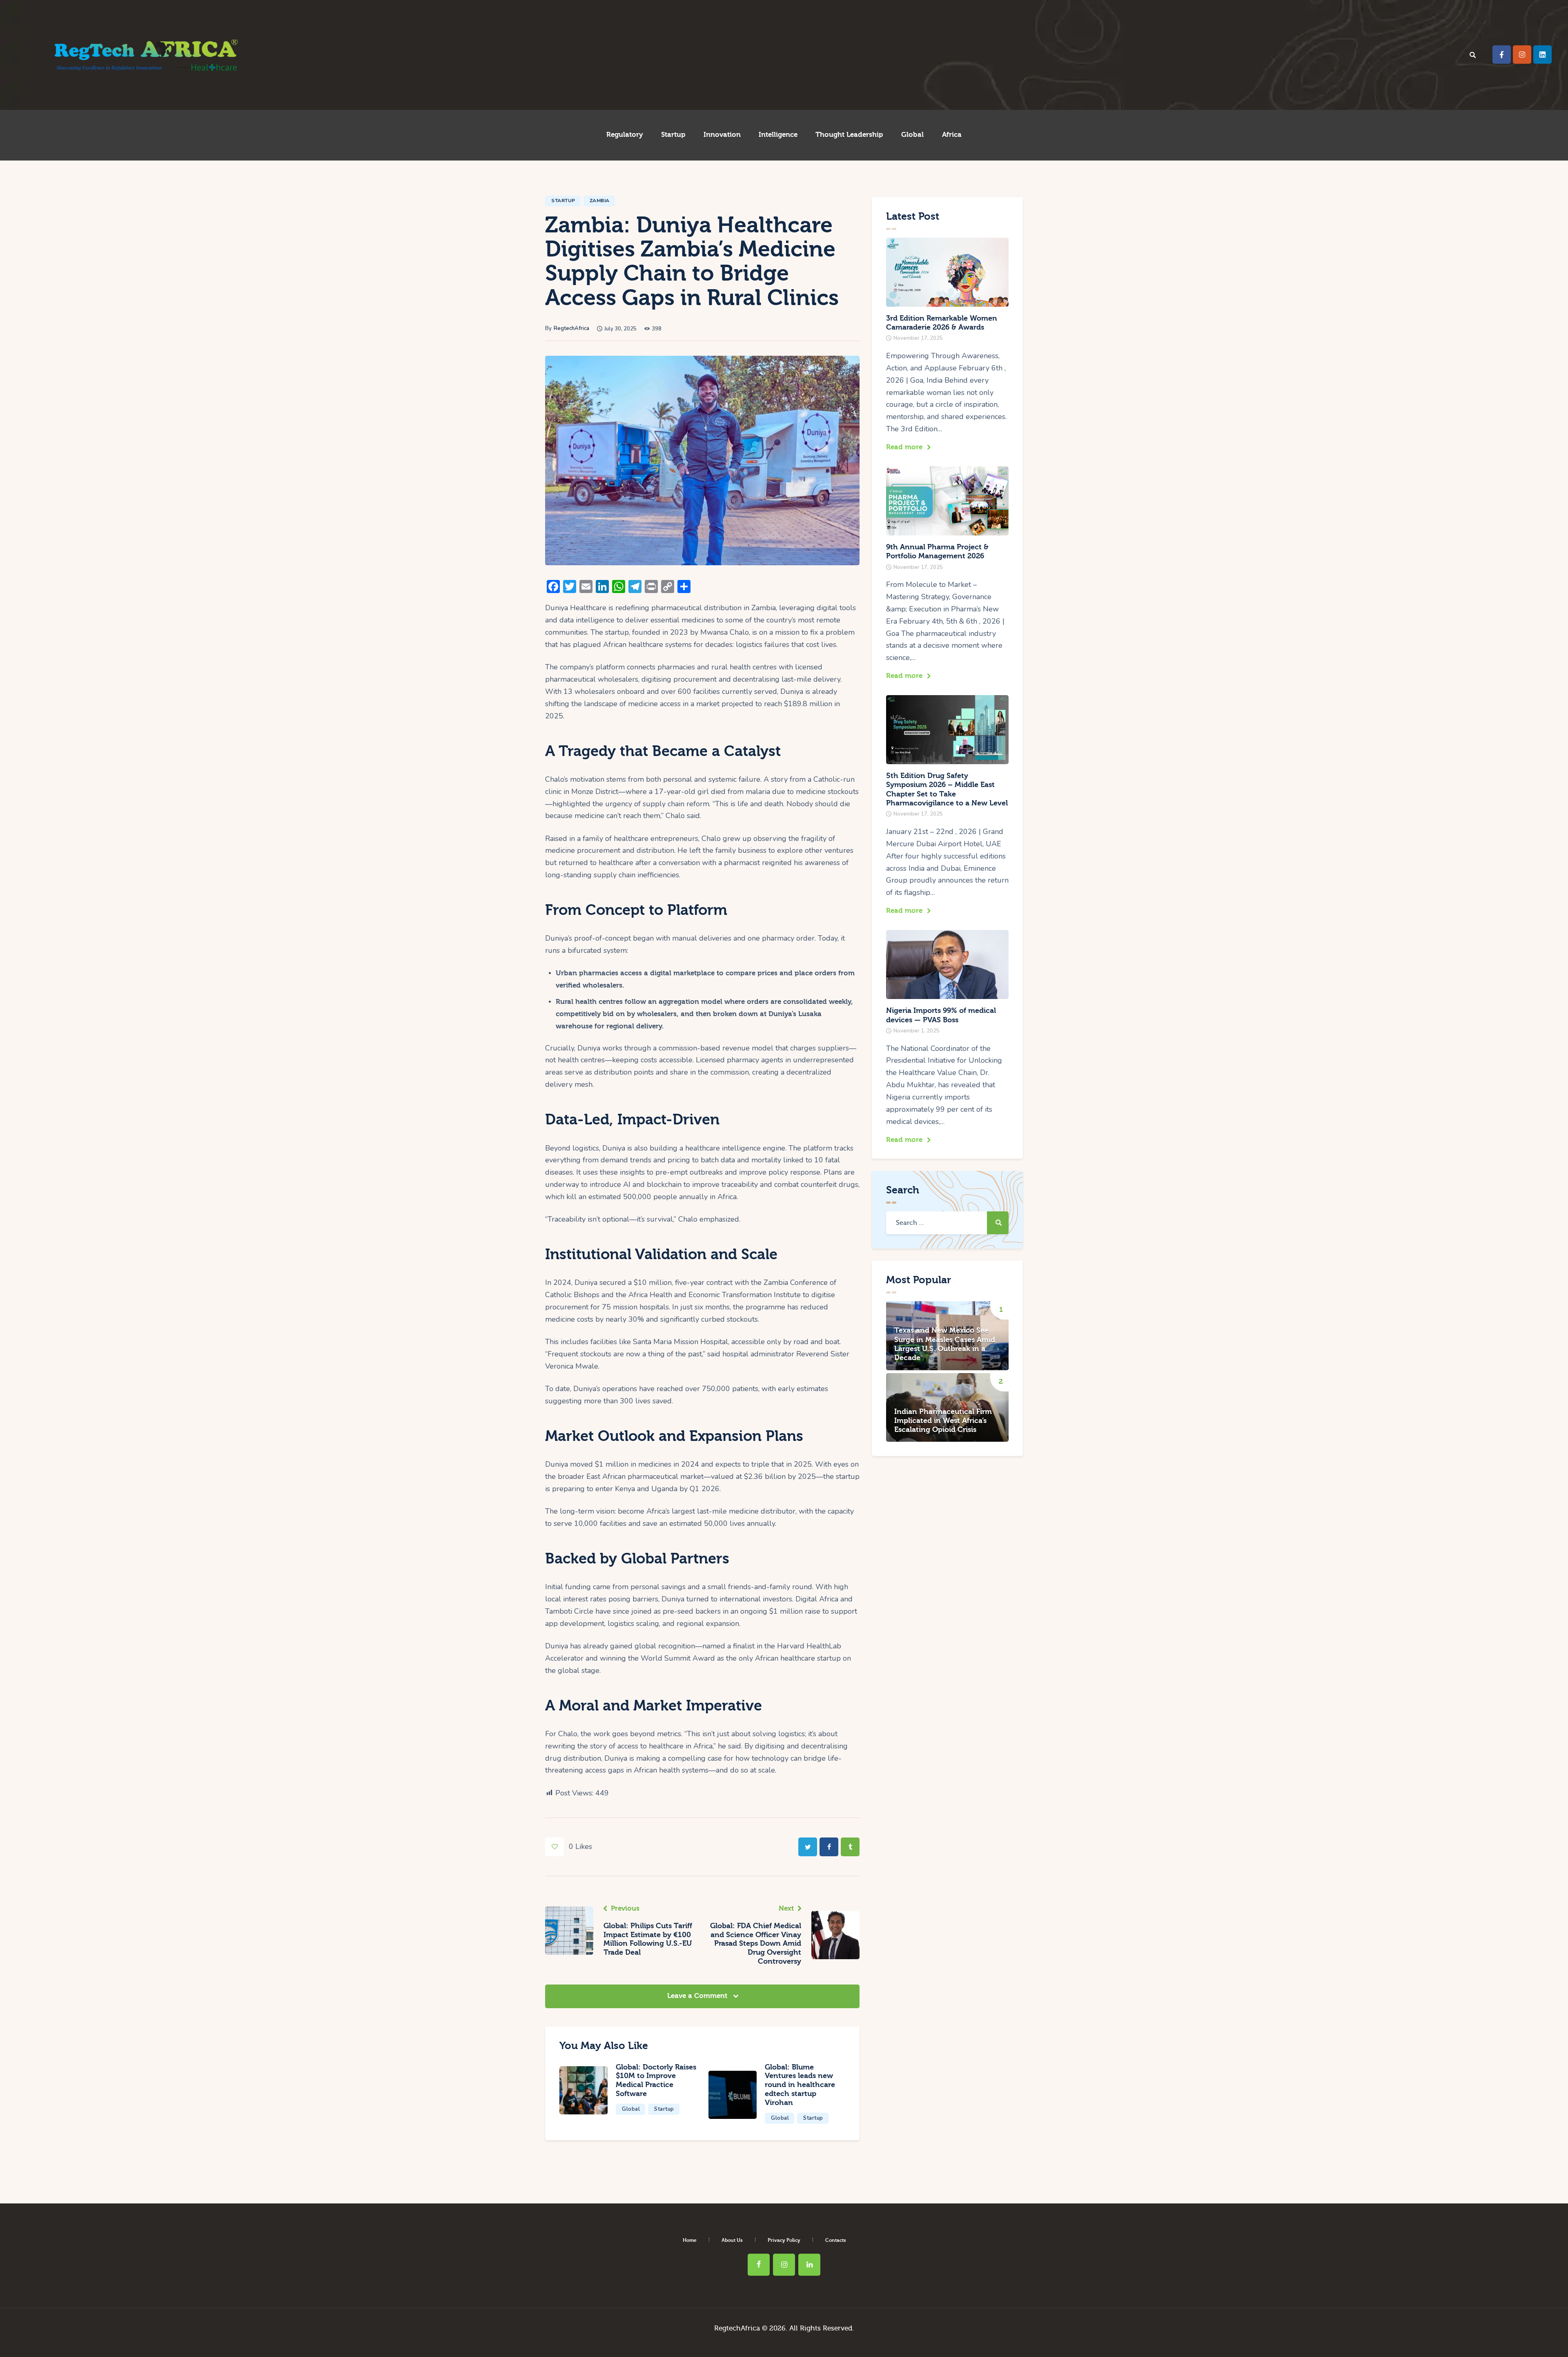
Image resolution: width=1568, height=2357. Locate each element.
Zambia (600, 201)
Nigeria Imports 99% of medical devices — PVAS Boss (941, 1015)
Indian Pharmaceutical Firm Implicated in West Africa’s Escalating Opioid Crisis (943, 1421)
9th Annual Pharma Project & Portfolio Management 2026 (937, 552)
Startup (563, 201)
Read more (904, 447)
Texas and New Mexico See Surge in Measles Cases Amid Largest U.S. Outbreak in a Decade (945, 1344)
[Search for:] (947, 1222)
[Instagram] (1522, 55)
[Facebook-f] (1502, 55)
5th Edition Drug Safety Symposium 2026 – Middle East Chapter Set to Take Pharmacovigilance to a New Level (947, 789)
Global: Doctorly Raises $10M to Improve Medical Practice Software (656, 2080)
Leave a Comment (698, 1996)
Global (631, 2109)
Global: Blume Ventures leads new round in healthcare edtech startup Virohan (800, 2085)
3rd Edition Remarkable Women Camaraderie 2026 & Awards (942, 323)
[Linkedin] (1542, 55)
